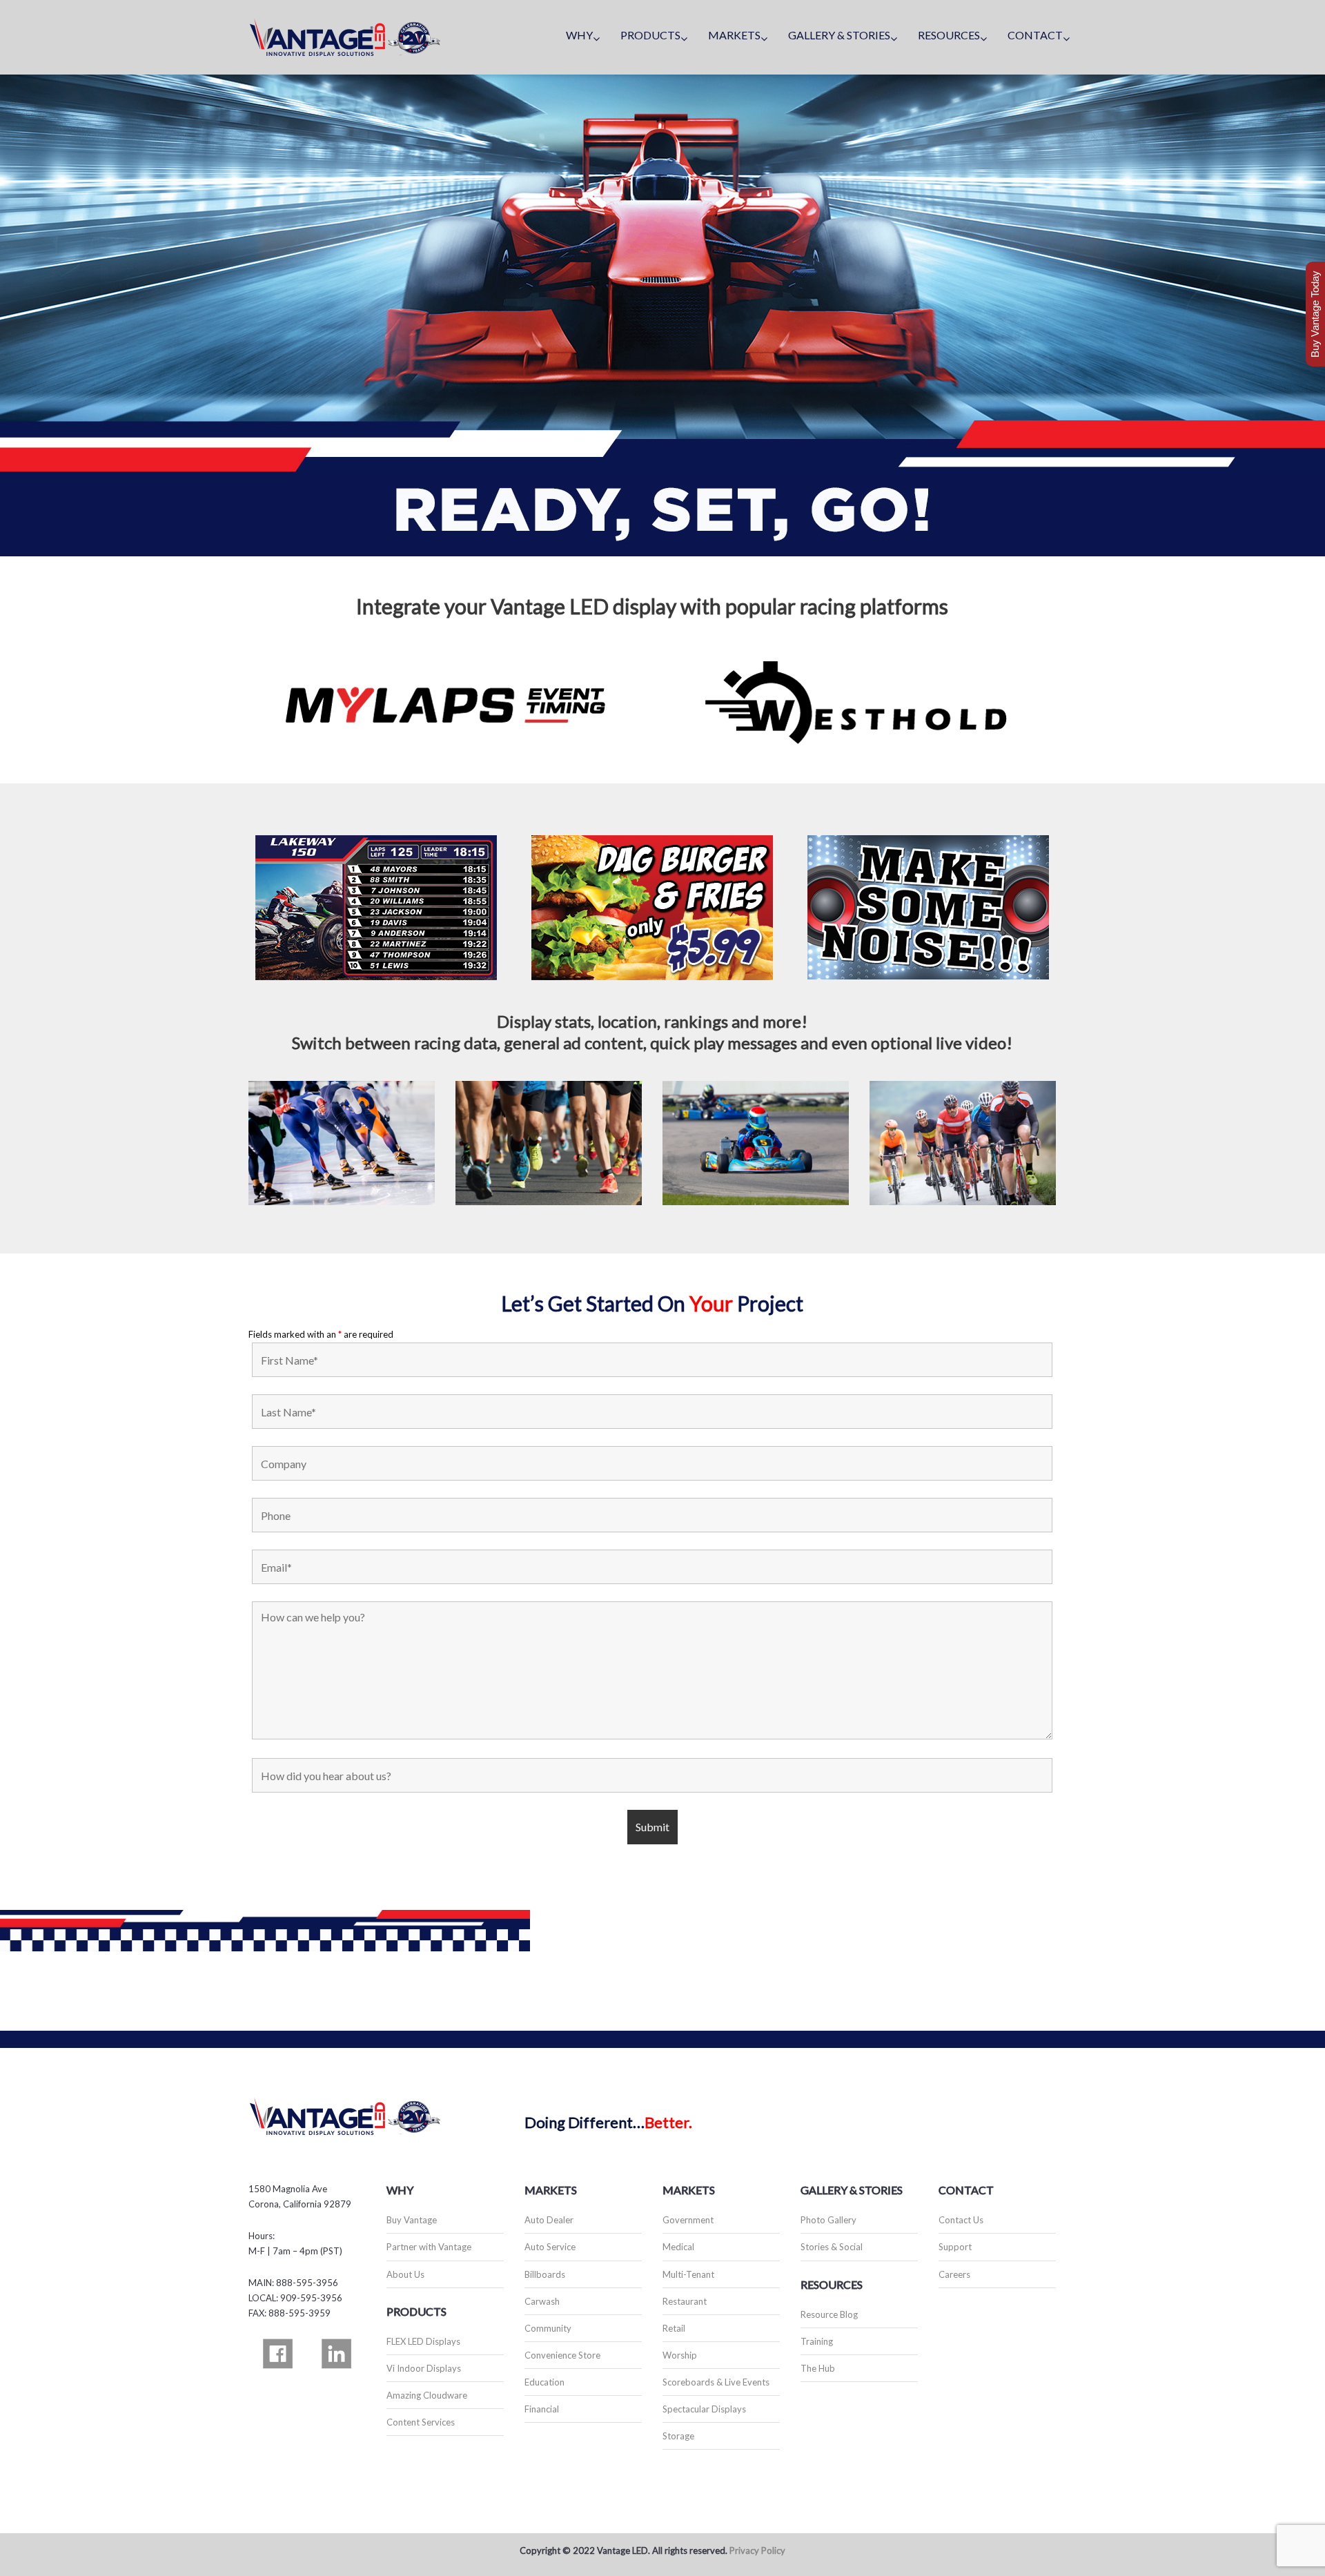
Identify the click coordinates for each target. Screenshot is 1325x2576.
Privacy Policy (757, 2550)
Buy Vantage (412, 2220)
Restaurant (685, 2301)
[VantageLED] (345, 37)
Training (817, 2341)
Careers (954, 2274)
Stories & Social (832, 2247)
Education (544, 2382)
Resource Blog (829, 2314)
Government (688, 2220)
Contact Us (961, 2220)
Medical (678, 2247)
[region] (662, 315)
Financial (542, 2409)
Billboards (545, 2274)
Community (548, 2328)
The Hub (818, 2368)
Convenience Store (562, 2355)
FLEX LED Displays (423, 2341)
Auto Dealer (549, 2220)
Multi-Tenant (688, 2274)
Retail (674, 2328)
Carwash (542, 2301)
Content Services (421, 2422)
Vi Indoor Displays (424, 2368)
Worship (680, 2355)
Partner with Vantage (429, 2247)
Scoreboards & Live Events (716, 2382)
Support (955, 2247)
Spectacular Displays (704, 2409)
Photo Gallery (828, 2220)
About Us (405, 2274)
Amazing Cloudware (427, 2395)
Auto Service (550, 2247)
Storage (678, 2436)
